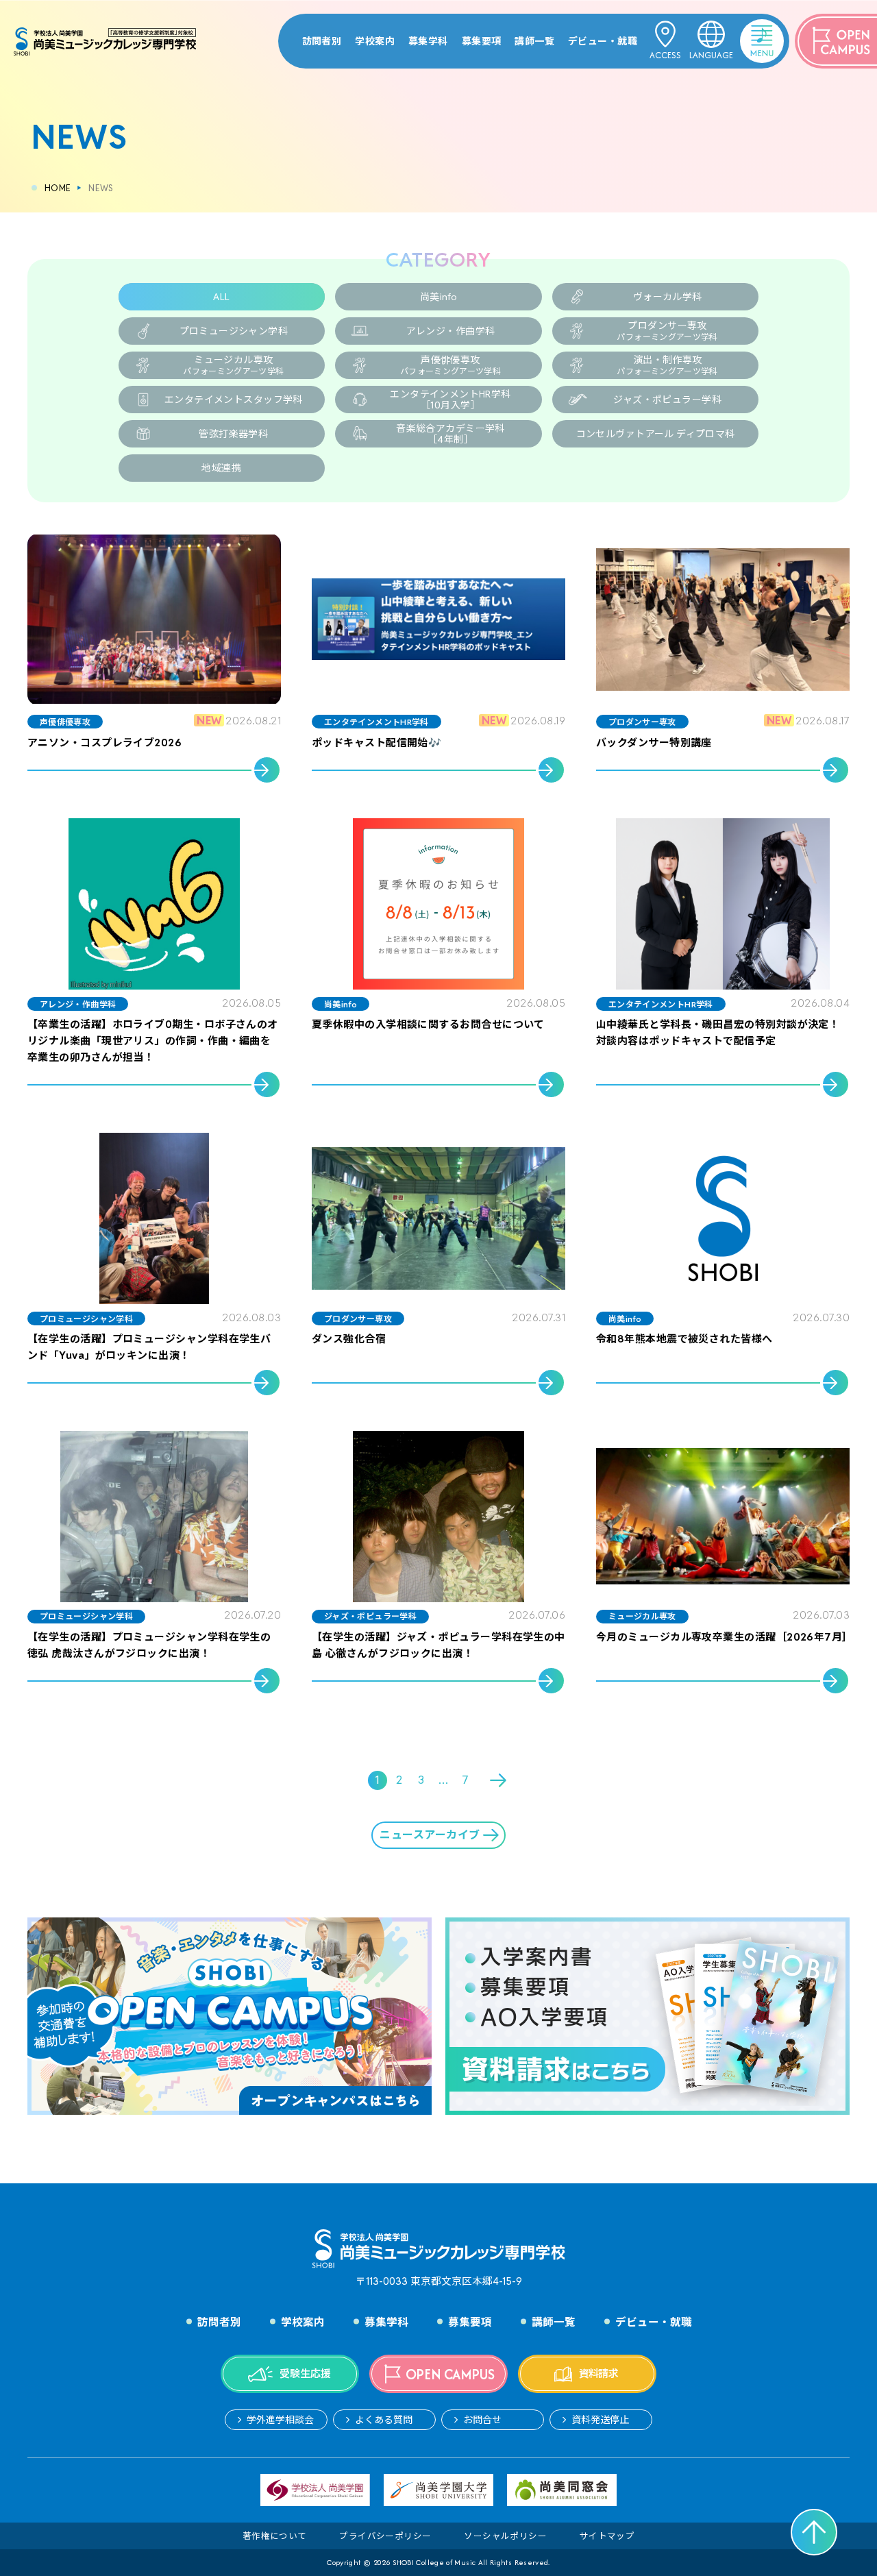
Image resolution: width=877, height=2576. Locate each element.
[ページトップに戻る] (814, 2532)
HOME (58, 188)
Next (499, 1780)
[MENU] (744, 31)
